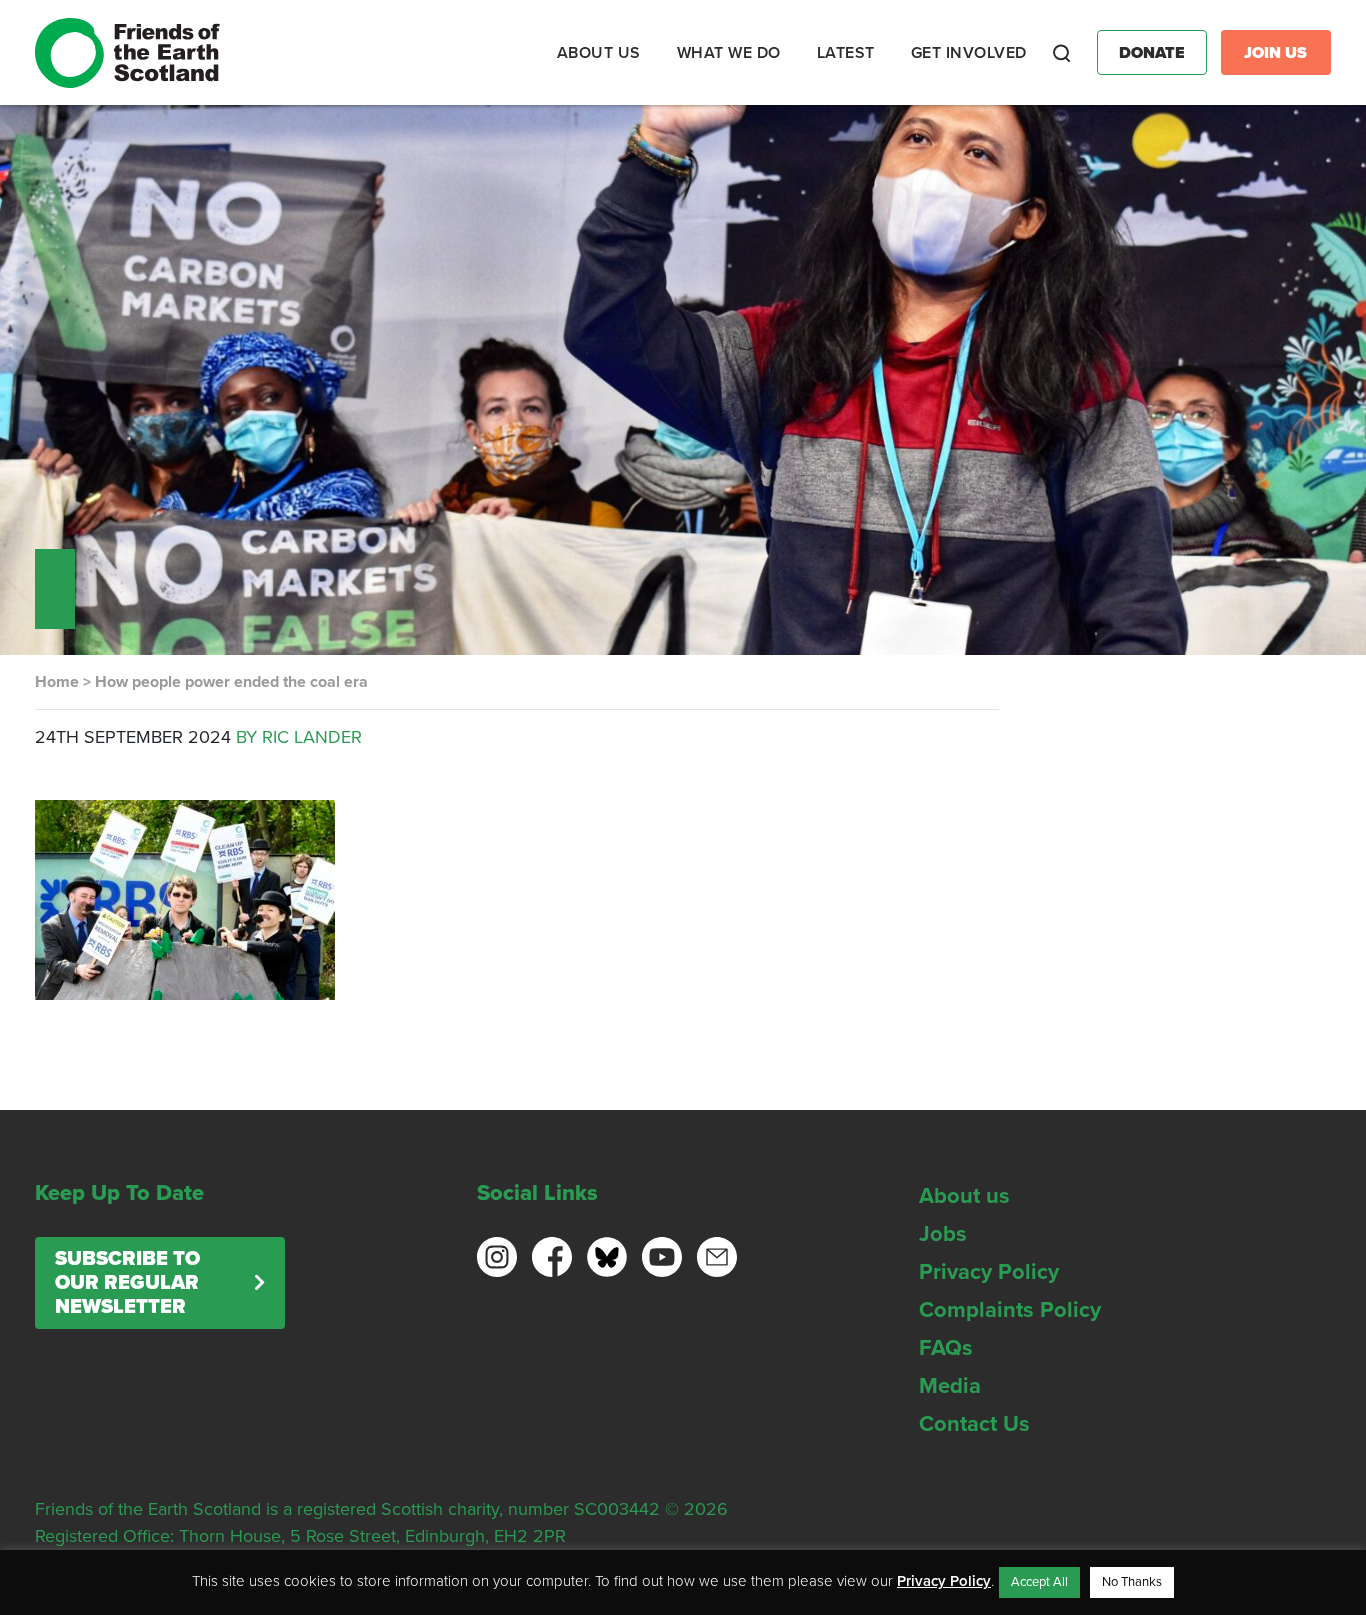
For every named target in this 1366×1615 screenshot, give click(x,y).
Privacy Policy (989, 1272)
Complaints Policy (1010, 1310)
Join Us (1275, 53)
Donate (1152, 53)
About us (964, 1196)
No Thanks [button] (1132, 1582)
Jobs (943, 1234)
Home (57, 682)
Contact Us (974, 1424)
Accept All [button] (1039, 1582)
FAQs (946, 1348)
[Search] (1062, 53)
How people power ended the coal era (231, 682)
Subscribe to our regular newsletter (127, 1283)
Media (950, 1386)
